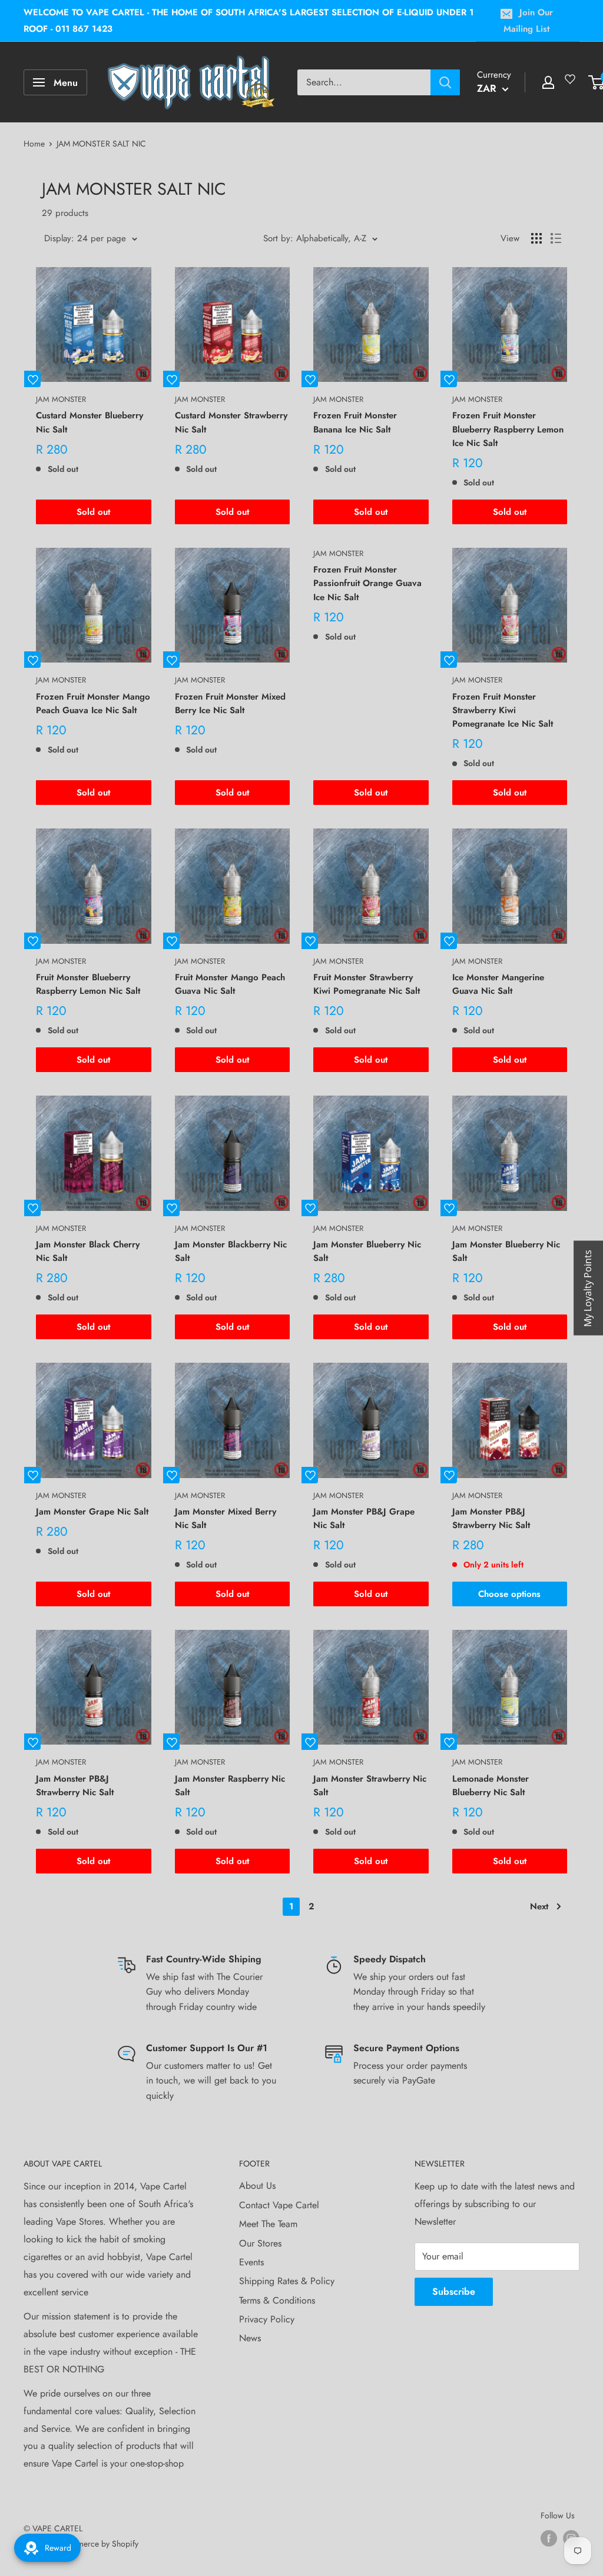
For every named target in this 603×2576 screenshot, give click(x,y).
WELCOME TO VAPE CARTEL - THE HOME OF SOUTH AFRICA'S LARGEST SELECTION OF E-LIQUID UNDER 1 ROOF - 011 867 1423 (249, 21)
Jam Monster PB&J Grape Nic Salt (364, 1518)
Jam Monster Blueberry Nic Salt (367, 1251)
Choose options (509, 1594)
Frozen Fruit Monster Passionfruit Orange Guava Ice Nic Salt (367, 583)
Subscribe (454, 2292)
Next (539, 1906)
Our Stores (260, 2243)
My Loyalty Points (588, 1288)
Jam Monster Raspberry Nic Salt (230, 1785)
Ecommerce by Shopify (98, 2544)
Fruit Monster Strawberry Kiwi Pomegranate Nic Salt (367, 984)
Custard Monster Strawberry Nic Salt (231, 422)
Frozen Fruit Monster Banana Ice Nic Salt (355, 422)
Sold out (93, 512)
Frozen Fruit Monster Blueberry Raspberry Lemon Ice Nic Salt (508, 429)
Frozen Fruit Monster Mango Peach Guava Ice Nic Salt (93, 703)
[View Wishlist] (572, 84)
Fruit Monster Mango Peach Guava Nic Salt (230, 984)
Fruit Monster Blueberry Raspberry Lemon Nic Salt (88, 984)
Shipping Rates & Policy (287, 2281)
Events (251, 2262)
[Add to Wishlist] (32, 379)
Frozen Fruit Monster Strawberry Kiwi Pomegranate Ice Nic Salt (503, 710)
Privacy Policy (267, 2319)
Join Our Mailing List (528, 21)
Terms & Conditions (277, 2300)
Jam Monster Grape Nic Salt (92, 1512)
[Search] (445, 82)
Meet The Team (268, 2224)
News (250, 2338)
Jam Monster (61, 399)
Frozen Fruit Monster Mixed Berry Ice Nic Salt (230, 703)
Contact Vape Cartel (279, 2205)
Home (34, 144)
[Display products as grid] (536, 238)
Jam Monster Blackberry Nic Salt (231, 1251)
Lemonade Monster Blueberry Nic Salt (491, 1785)
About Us (257, 2186)
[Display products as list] (556, 238)
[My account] (548, 82)
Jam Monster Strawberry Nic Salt (370, 1785)
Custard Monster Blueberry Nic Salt (90, 422)
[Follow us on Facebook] (549, 2539)
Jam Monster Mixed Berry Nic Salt (226, 1518)
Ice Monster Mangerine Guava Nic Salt (498, 984)
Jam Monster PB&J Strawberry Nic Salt (491, 1518)
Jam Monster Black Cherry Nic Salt (88, 1251)
